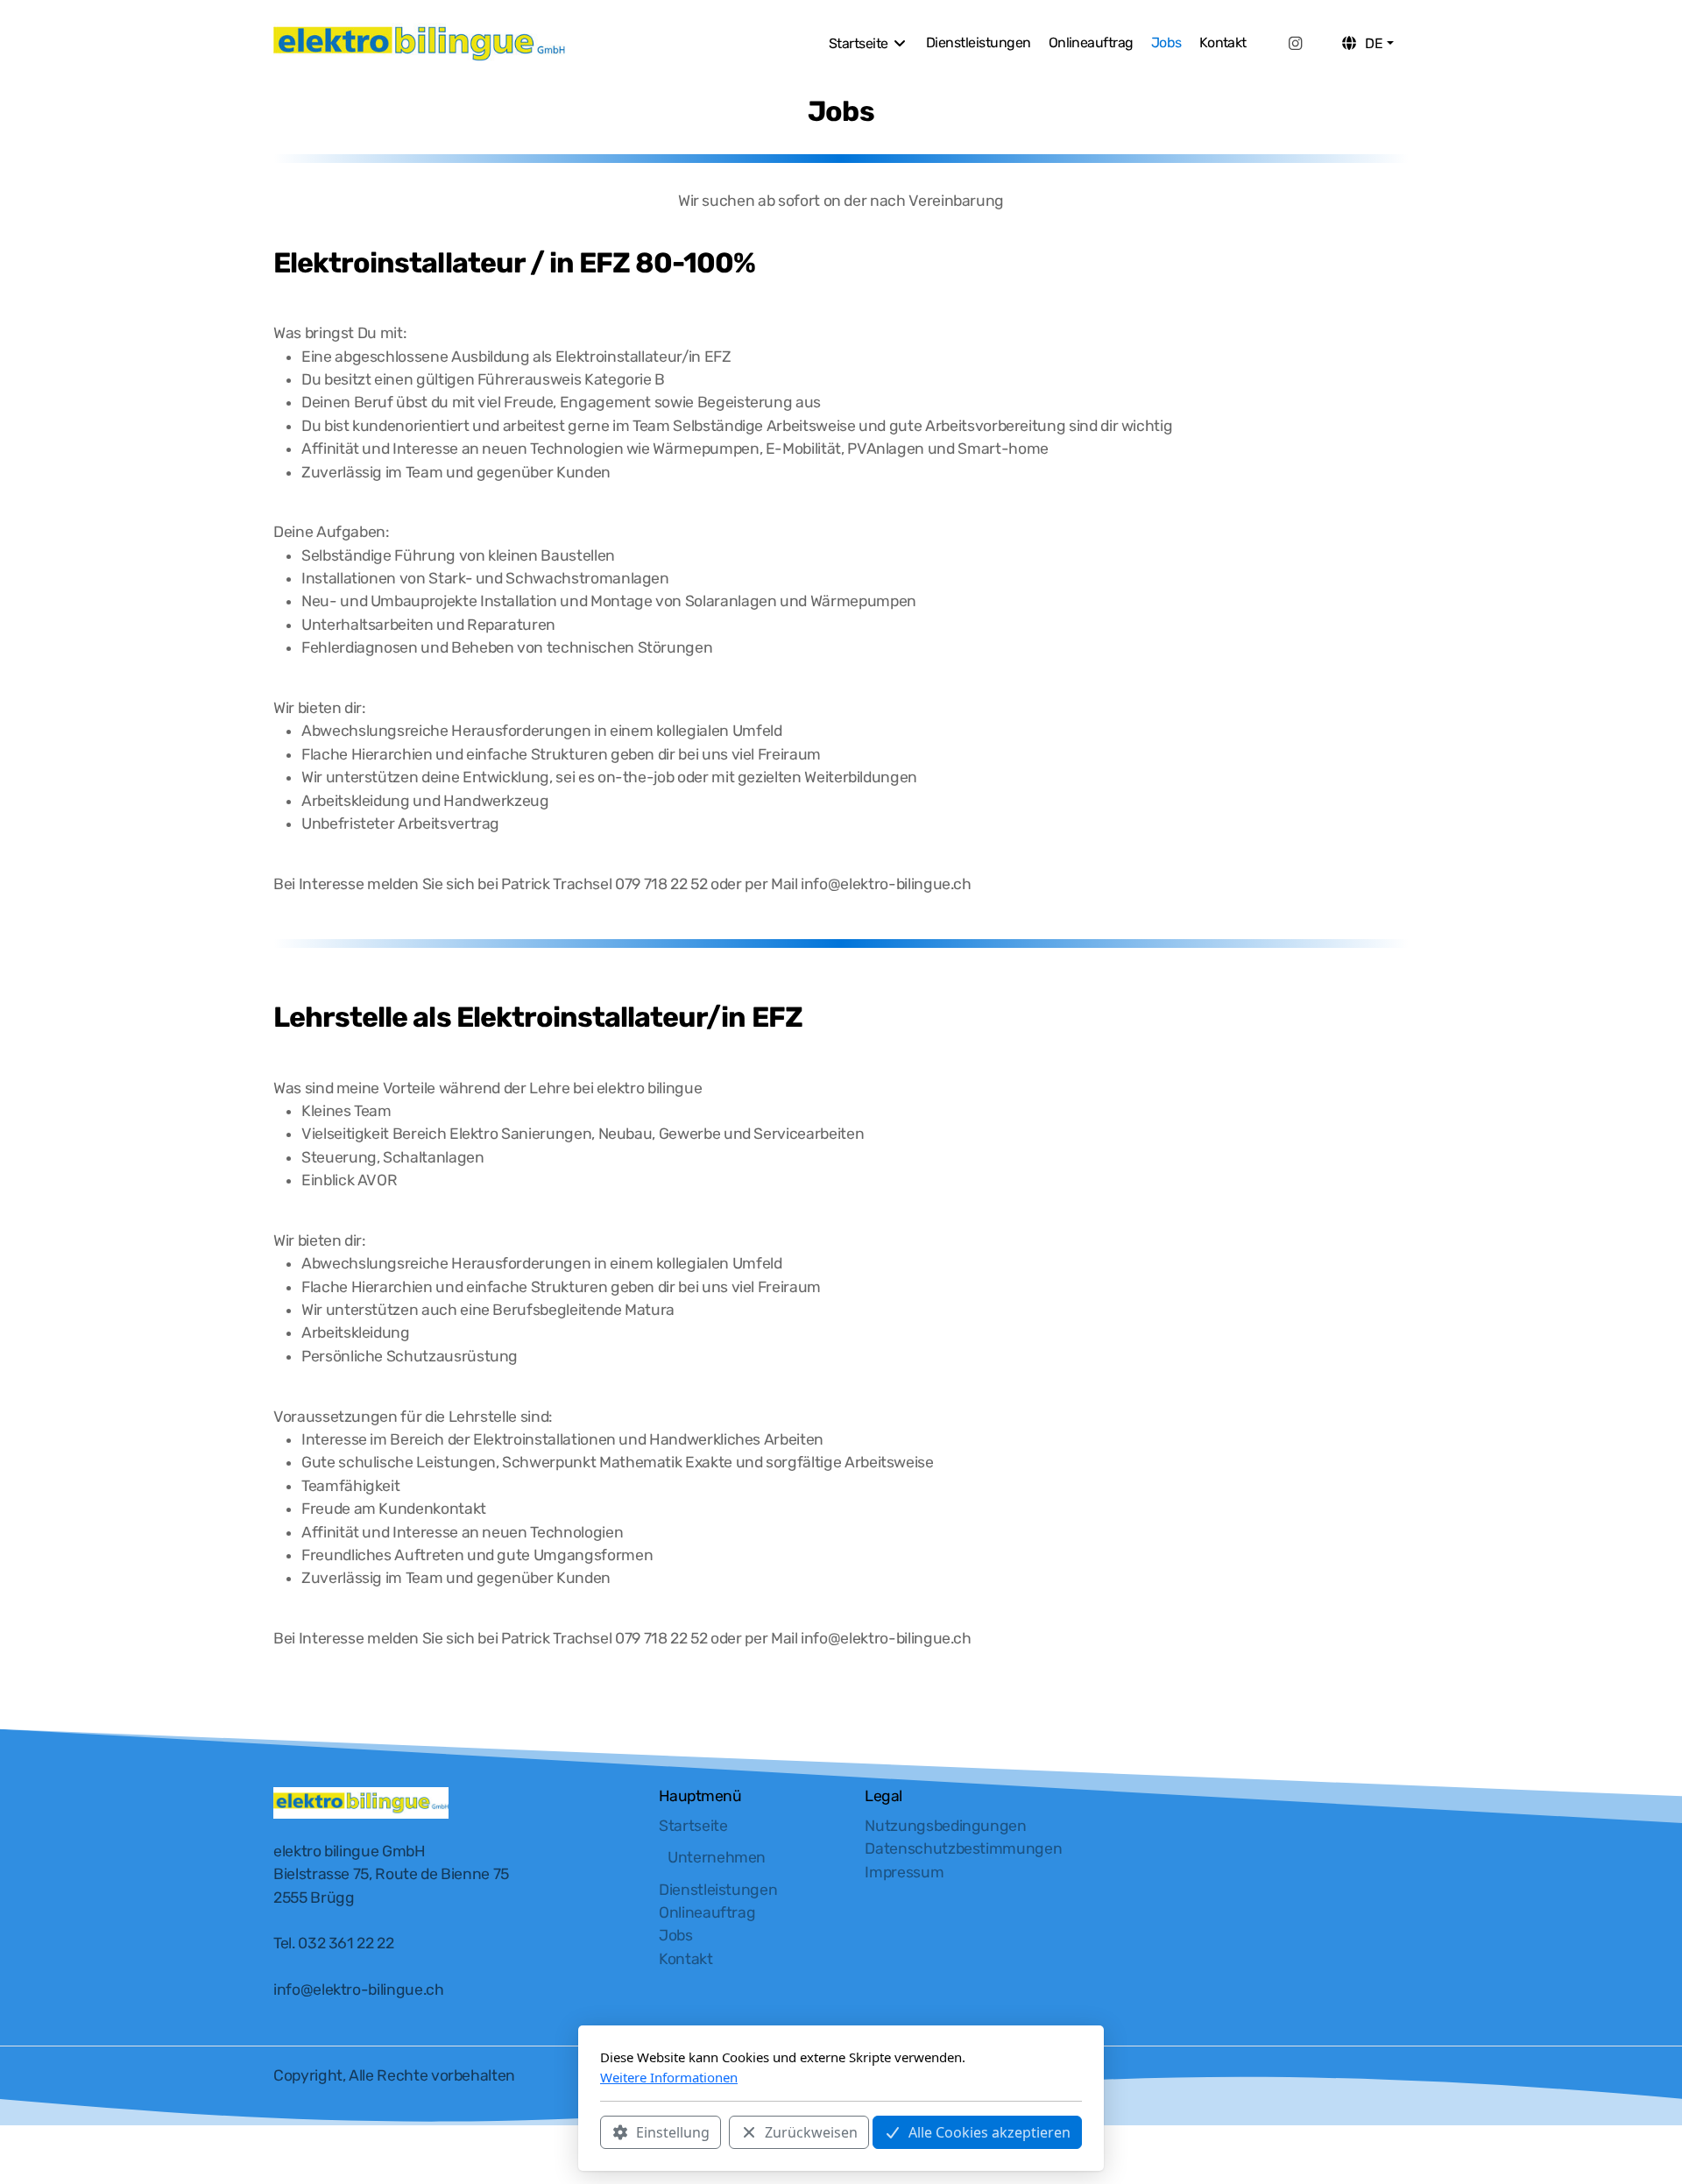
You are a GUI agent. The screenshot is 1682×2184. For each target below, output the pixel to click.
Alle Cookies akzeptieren (989, 2132)
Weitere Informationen (669, 2077)
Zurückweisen (811, 2132)
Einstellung (673, 2132)
